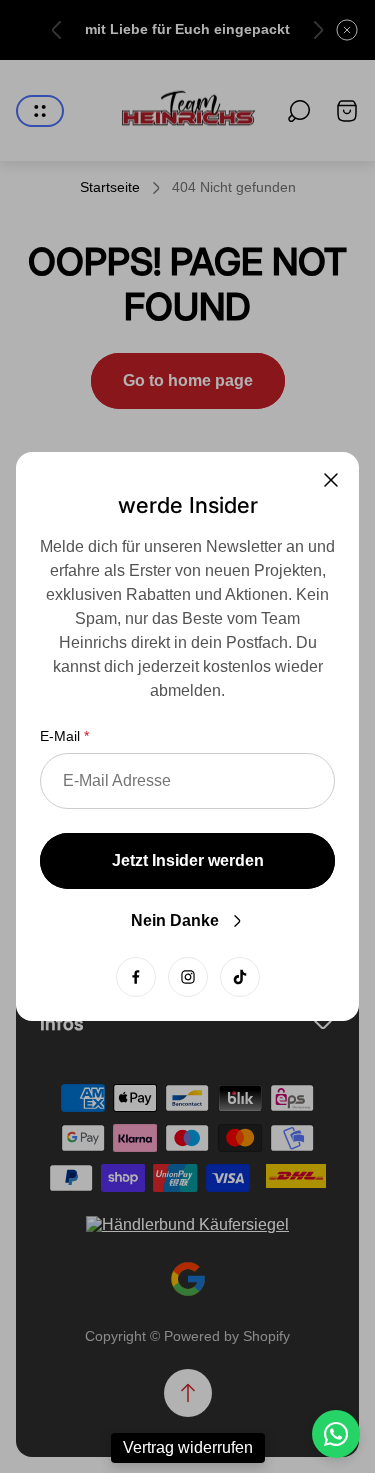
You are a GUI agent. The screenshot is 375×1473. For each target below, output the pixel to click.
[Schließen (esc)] (331, 480)
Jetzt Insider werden (188, 860)
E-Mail (60, 736)
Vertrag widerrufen (188, 1447)
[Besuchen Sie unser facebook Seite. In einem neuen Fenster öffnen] (136, 977)
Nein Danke (175, 920)
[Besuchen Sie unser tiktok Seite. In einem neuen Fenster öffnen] (240, 977)
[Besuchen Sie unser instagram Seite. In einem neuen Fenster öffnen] (188, 977)
